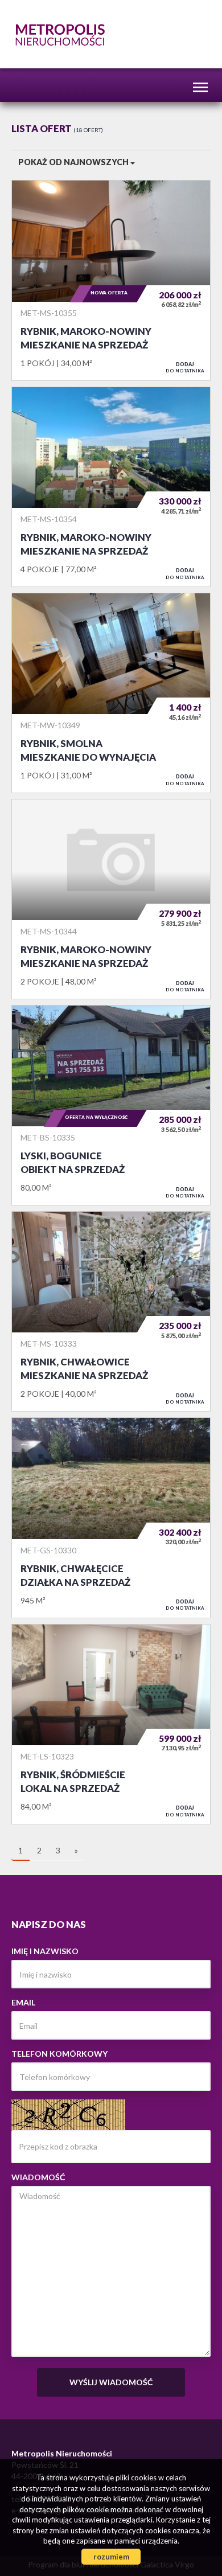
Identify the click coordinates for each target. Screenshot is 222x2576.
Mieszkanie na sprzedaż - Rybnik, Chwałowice (111, 1311)
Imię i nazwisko (45, 1951)
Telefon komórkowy (59, 2054)
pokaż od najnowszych (74, 162)
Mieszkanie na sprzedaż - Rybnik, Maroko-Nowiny (111, 280)
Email (23, 2002)
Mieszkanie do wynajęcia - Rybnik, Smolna (111, 693)
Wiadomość (38, 2177)
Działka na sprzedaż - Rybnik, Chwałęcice (111, 1517)
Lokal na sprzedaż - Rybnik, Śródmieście (111, 1724)
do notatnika (185, 367)
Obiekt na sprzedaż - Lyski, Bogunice (111, 1105)
